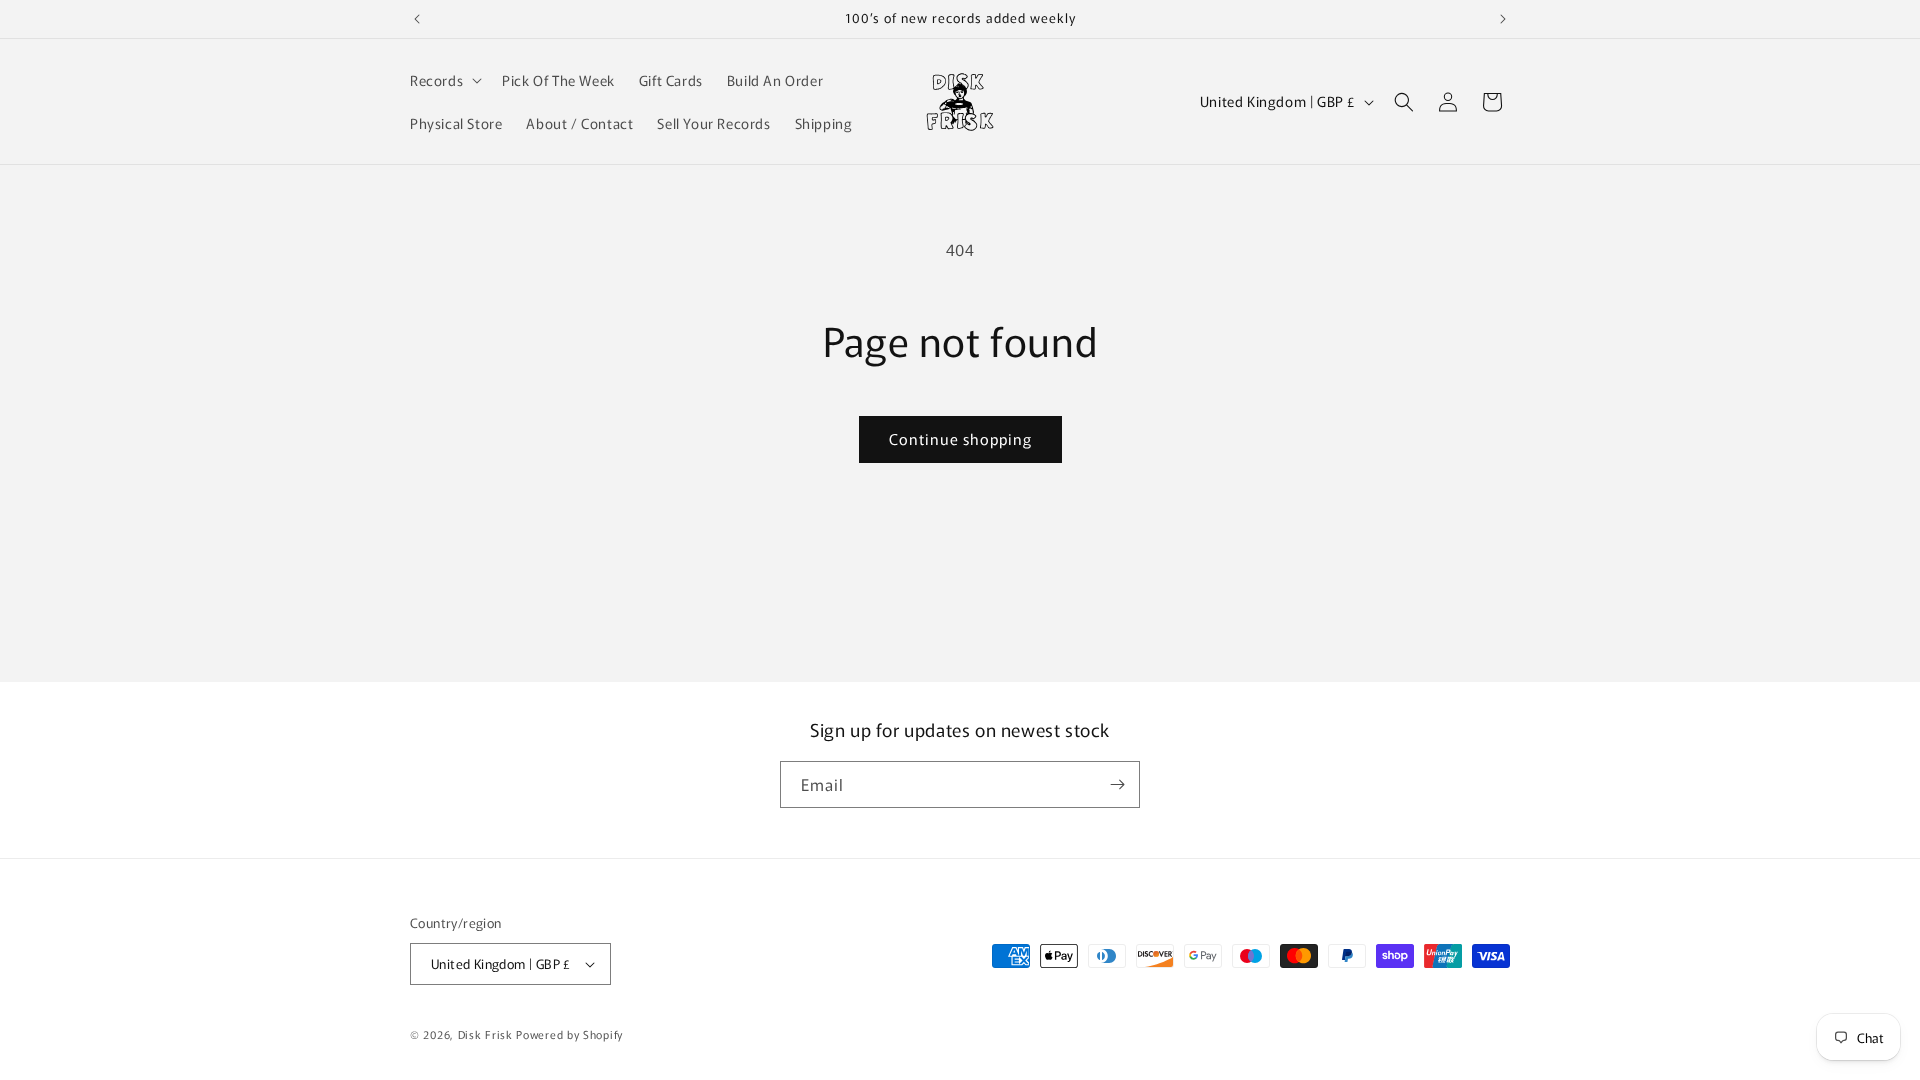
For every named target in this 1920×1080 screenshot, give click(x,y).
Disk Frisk (485, 1034)
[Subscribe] (1117, 784)
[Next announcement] (1503, 19)
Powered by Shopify (569, 1034)
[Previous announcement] (417, 19)
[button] (444, 80)
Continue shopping (960, 438)
